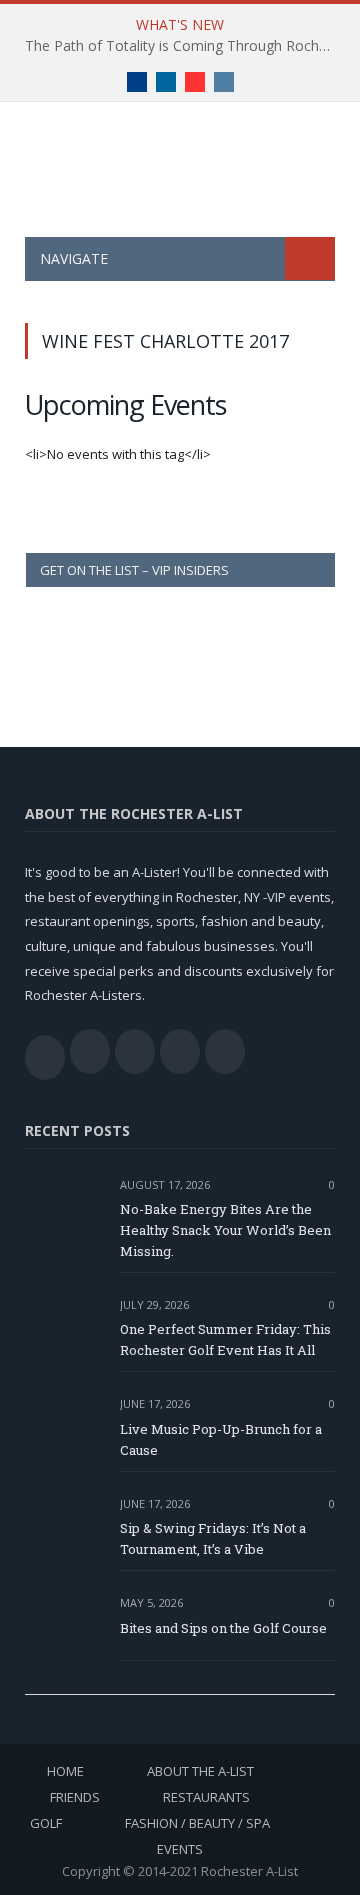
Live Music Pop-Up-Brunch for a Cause (221, 1439)
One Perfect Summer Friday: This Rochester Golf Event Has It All (225, 1339)
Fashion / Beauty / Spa (197, 1823)
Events (180, 1849)
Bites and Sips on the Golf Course (223, 1628)
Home (65, 1771)
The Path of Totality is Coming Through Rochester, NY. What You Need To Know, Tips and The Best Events (185, 46)
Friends (75, 1797)
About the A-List (200, 1771)
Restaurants (206, 1797)
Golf (46, 1823)
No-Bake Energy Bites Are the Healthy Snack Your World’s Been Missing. (225, 1230)
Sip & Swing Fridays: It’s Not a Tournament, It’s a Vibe (213, 1538)
